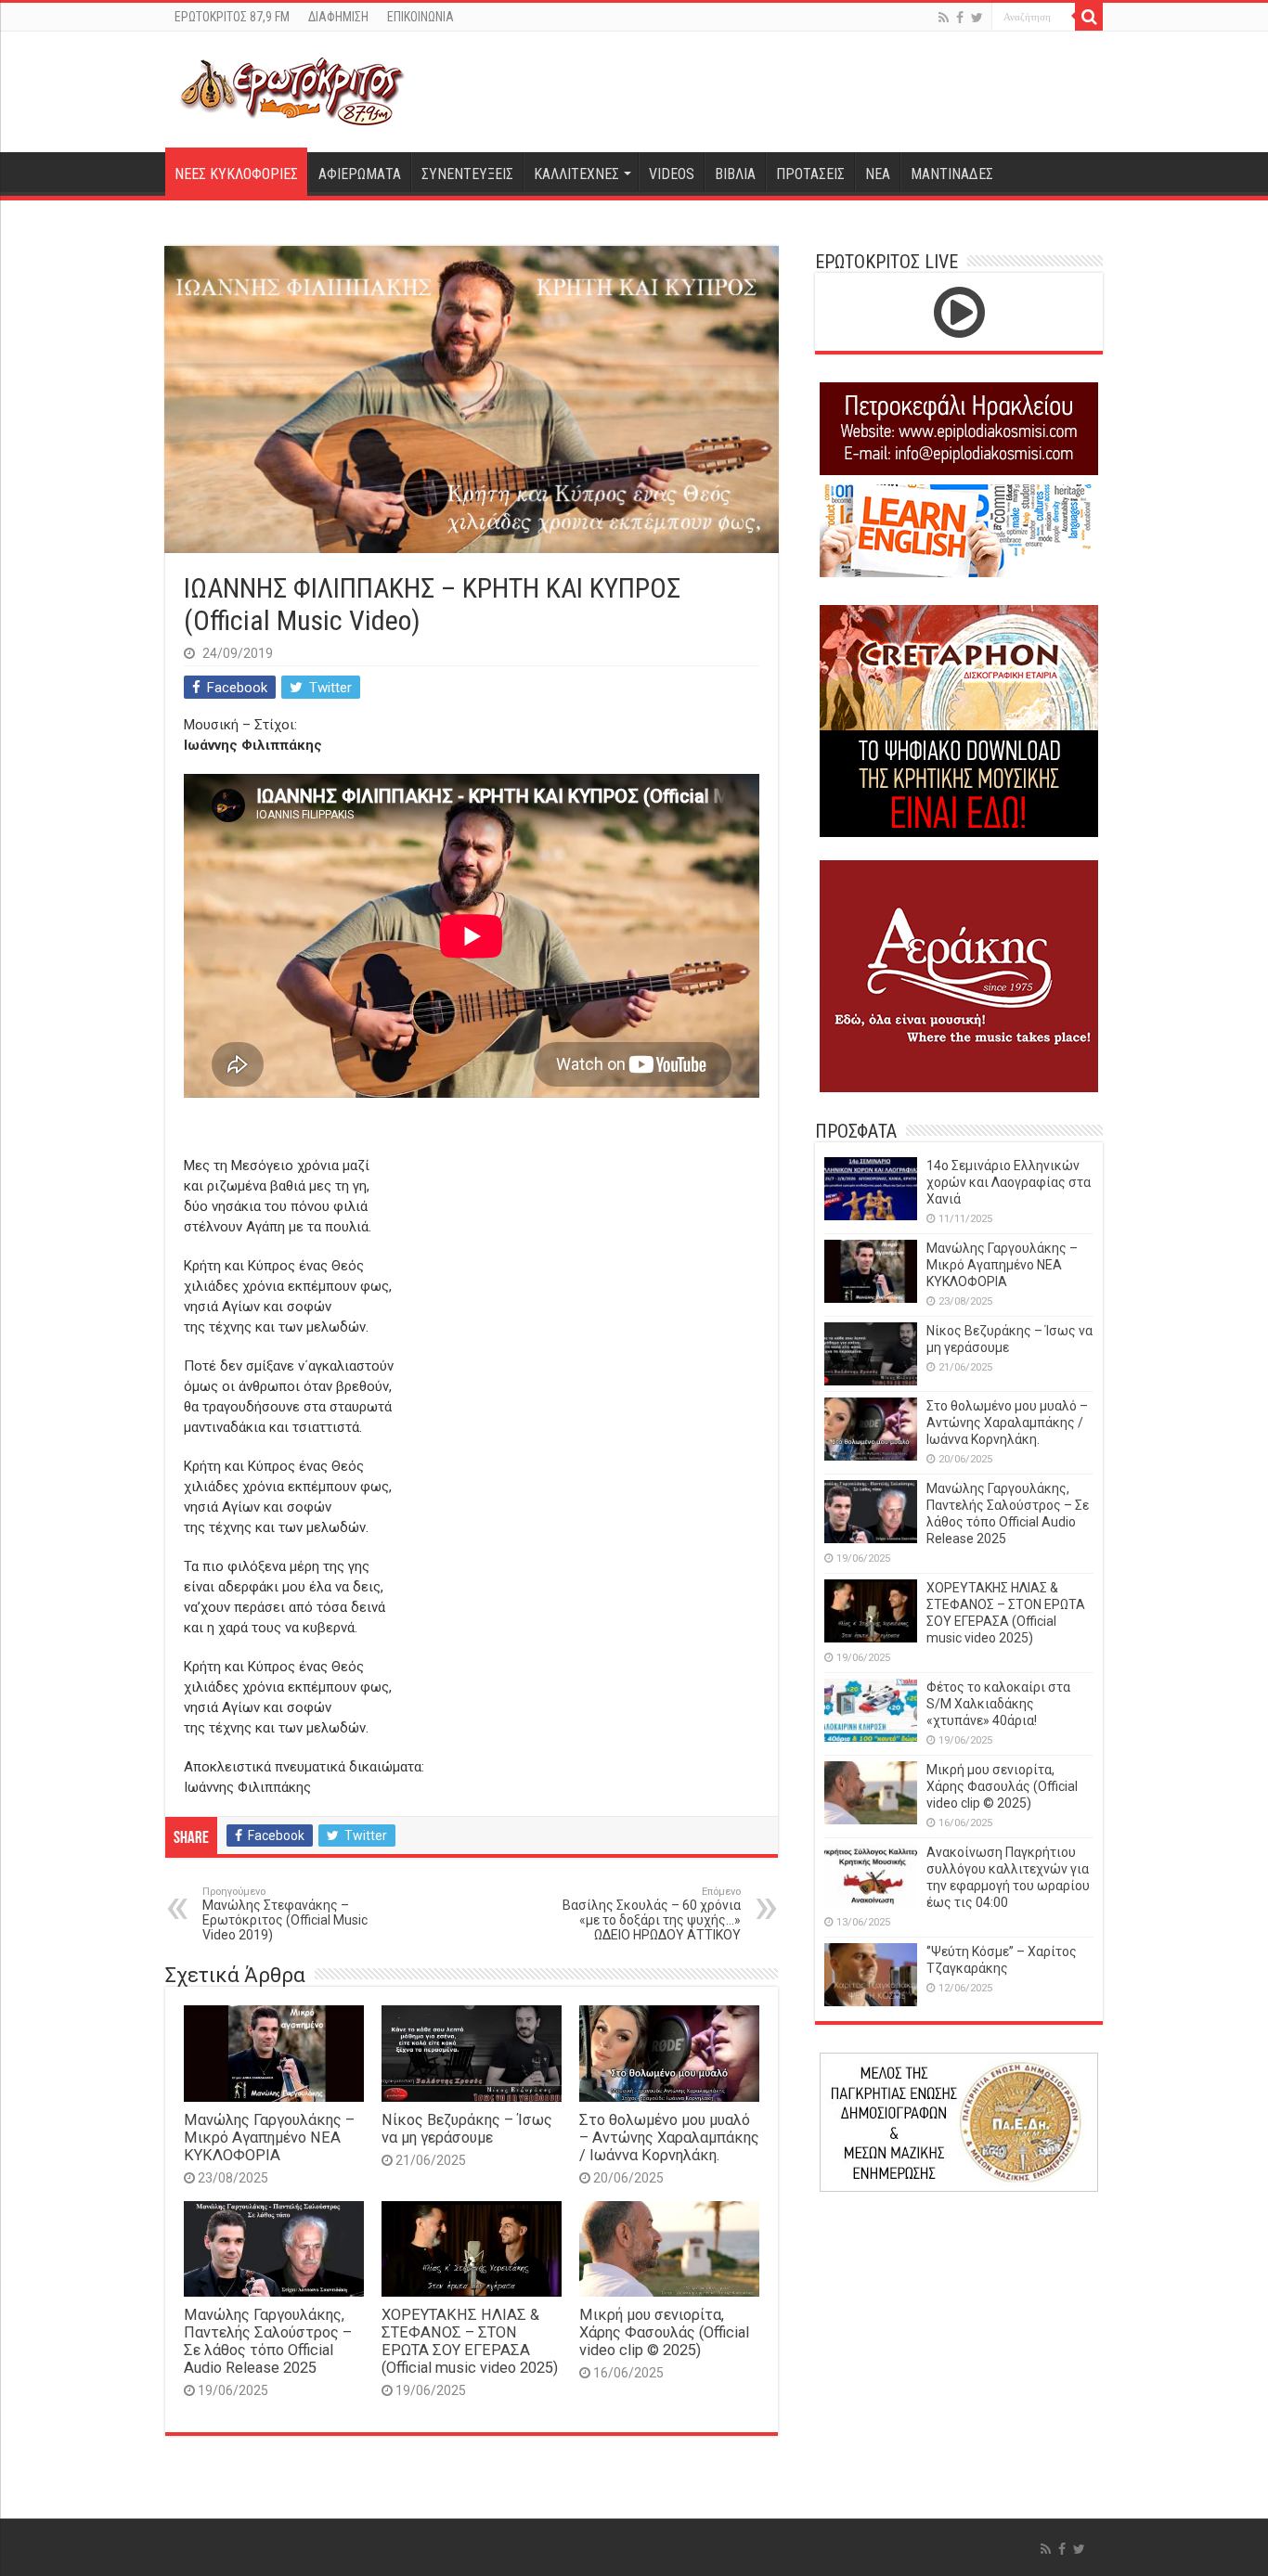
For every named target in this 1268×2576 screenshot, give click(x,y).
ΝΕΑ (878, 174)
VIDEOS (672, 174)
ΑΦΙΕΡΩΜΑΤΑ (360, 174)
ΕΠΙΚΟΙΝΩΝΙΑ (421, 17)
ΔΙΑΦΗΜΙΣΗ (338, 17)
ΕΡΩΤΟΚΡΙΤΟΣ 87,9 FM (232, 17)
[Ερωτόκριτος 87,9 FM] (292, 89)
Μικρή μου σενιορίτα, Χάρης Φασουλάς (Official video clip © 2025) (664, 2332)
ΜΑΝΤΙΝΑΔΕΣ (952, 174)
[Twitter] (977, 18)
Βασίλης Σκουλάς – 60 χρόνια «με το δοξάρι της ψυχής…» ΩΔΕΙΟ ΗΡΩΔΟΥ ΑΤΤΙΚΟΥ (652, 1914)
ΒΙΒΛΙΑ (735, 174)
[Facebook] (960, 18)
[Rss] (944, 18)
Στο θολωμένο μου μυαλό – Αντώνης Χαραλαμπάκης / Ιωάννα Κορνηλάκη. (669, 2138)
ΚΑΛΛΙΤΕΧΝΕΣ (576, 174)
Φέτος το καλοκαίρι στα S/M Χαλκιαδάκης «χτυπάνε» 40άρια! (998, 1704)
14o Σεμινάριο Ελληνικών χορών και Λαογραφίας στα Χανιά (1009, 1182)
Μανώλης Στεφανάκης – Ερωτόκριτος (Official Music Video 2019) (285, 1914)
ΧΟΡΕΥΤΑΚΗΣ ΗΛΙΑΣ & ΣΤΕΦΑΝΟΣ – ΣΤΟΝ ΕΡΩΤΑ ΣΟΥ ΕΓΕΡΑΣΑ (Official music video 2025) (470, 2341)
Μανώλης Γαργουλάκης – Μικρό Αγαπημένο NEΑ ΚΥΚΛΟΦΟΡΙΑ (269, 2138)
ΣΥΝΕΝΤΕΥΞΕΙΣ (467, 174)
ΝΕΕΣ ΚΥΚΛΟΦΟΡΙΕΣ (236, 174)
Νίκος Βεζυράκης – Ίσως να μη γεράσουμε (467, 2129)
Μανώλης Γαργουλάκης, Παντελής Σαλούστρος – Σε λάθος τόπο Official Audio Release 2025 (268, 2341)
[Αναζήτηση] (1089, 17)
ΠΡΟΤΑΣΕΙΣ (810, 174)
